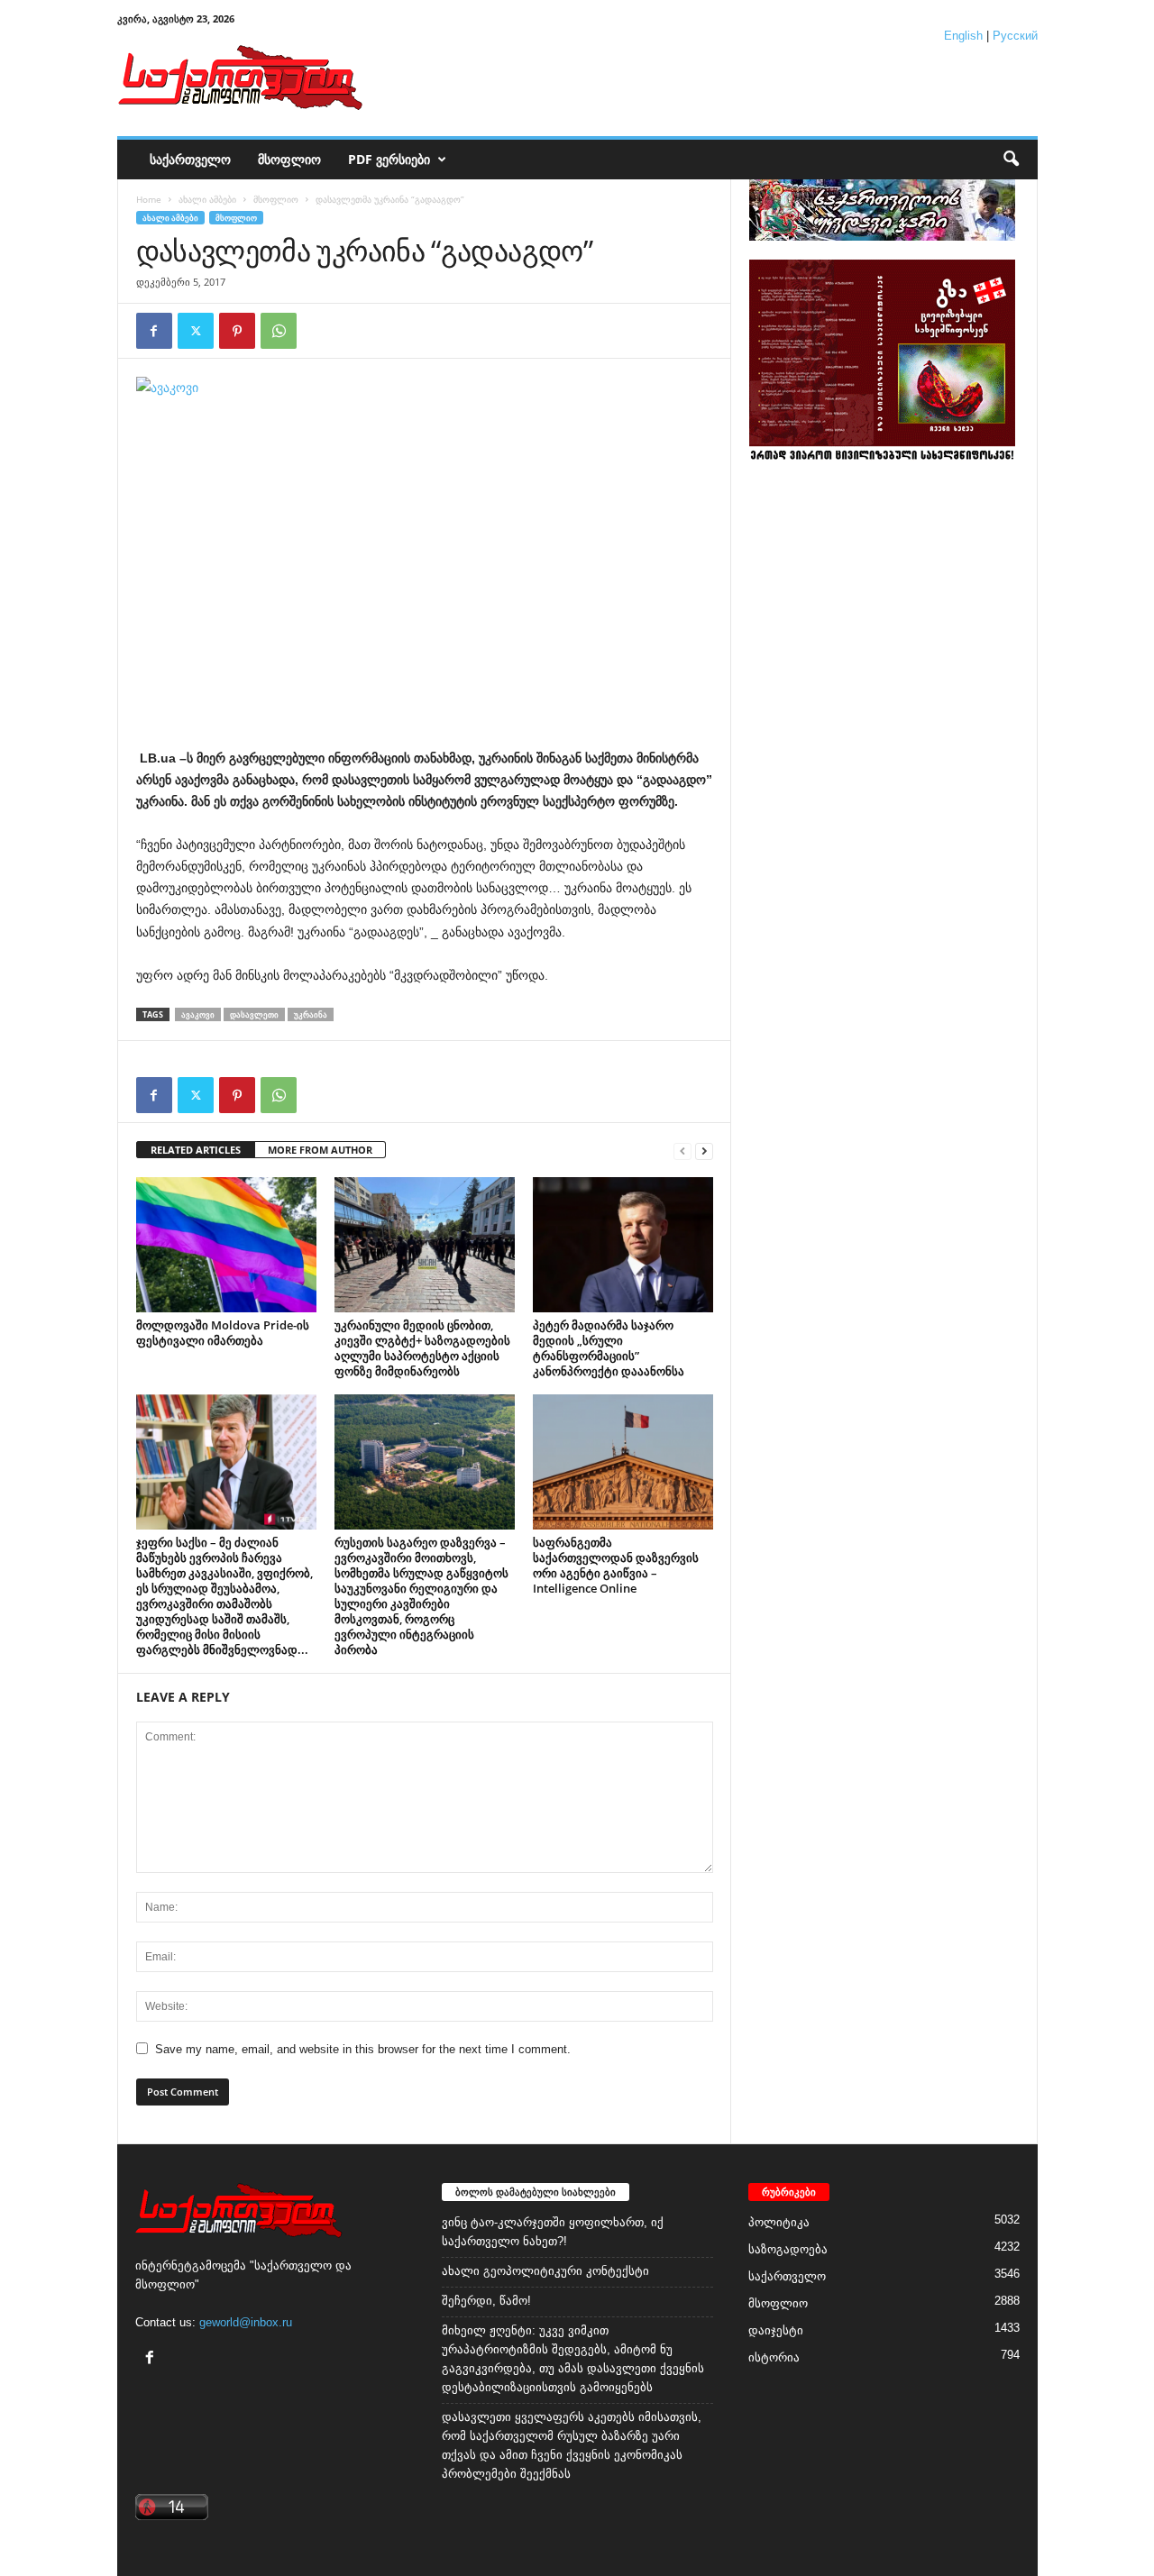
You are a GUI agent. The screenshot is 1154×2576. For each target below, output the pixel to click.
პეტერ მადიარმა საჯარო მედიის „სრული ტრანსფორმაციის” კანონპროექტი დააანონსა (609, 1348)
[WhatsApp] (279, 331)
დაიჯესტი (776, 2330)
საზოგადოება (788, 2249)
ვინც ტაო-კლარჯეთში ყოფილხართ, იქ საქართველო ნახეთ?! (553, 2232)
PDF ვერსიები (389, 159)
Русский (1015, 36)
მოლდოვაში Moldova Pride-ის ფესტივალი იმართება (223, 1333)
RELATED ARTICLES (196, 1150)
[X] (196, 331)
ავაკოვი (198, 1014)
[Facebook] (154, 331)
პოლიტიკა (779, 2222)
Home (149, 199)
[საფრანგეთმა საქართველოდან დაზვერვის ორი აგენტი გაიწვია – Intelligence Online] (623, 1462)
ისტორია (774, 2357)
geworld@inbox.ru (246, 2322)
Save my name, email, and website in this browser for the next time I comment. (363, 2049)
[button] (1011, 160)
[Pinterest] (237, 331)
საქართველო (190, 159)
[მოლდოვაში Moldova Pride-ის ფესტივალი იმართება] (226, 1245)
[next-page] (704, 1151)
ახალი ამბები (207, 199)
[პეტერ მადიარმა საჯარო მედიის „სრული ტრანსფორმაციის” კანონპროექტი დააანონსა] (623, 1245)
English (963, 36)
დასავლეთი (254, 1014)
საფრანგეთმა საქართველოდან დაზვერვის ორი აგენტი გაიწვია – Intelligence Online (616, 1565)
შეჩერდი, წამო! (486, 2301)
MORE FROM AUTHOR (320, 1150)
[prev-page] (682, 1151)
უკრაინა (311, 1014)
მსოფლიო (289, 159)
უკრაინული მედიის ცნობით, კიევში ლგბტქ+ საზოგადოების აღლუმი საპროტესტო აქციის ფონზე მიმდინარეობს (422, 1348)
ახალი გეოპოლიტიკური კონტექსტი (545, 2271)
